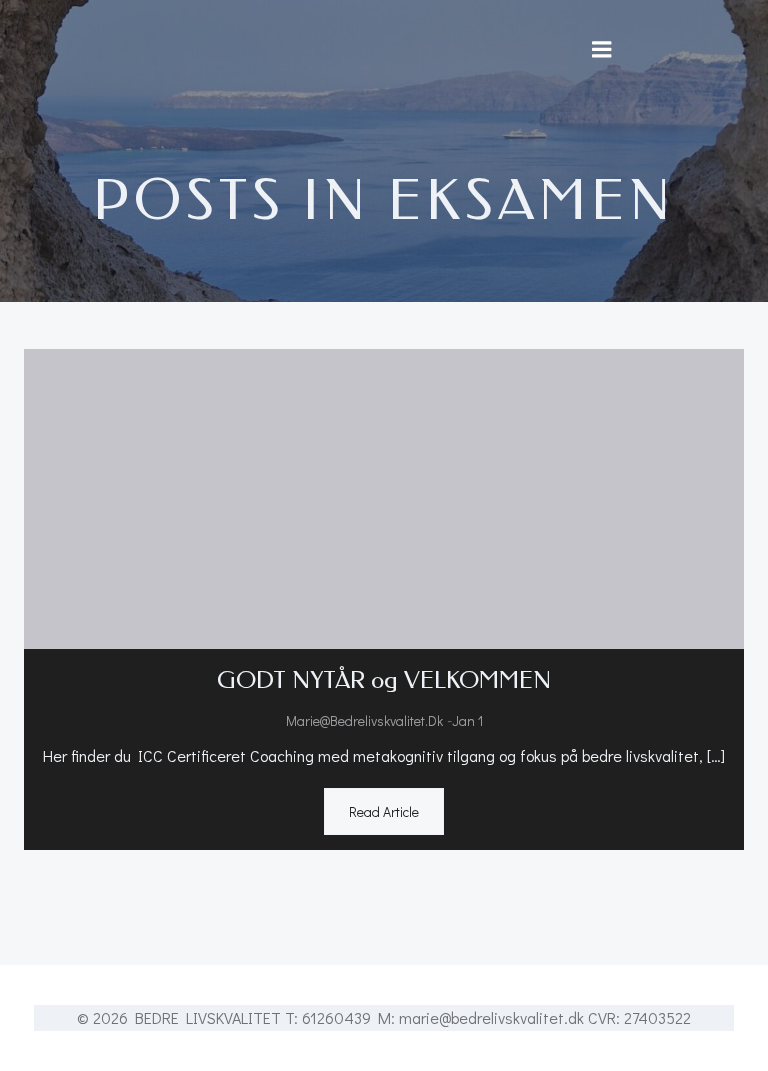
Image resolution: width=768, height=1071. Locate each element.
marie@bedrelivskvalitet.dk (364, 720)
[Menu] (602, 50)
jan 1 (467, 720)
